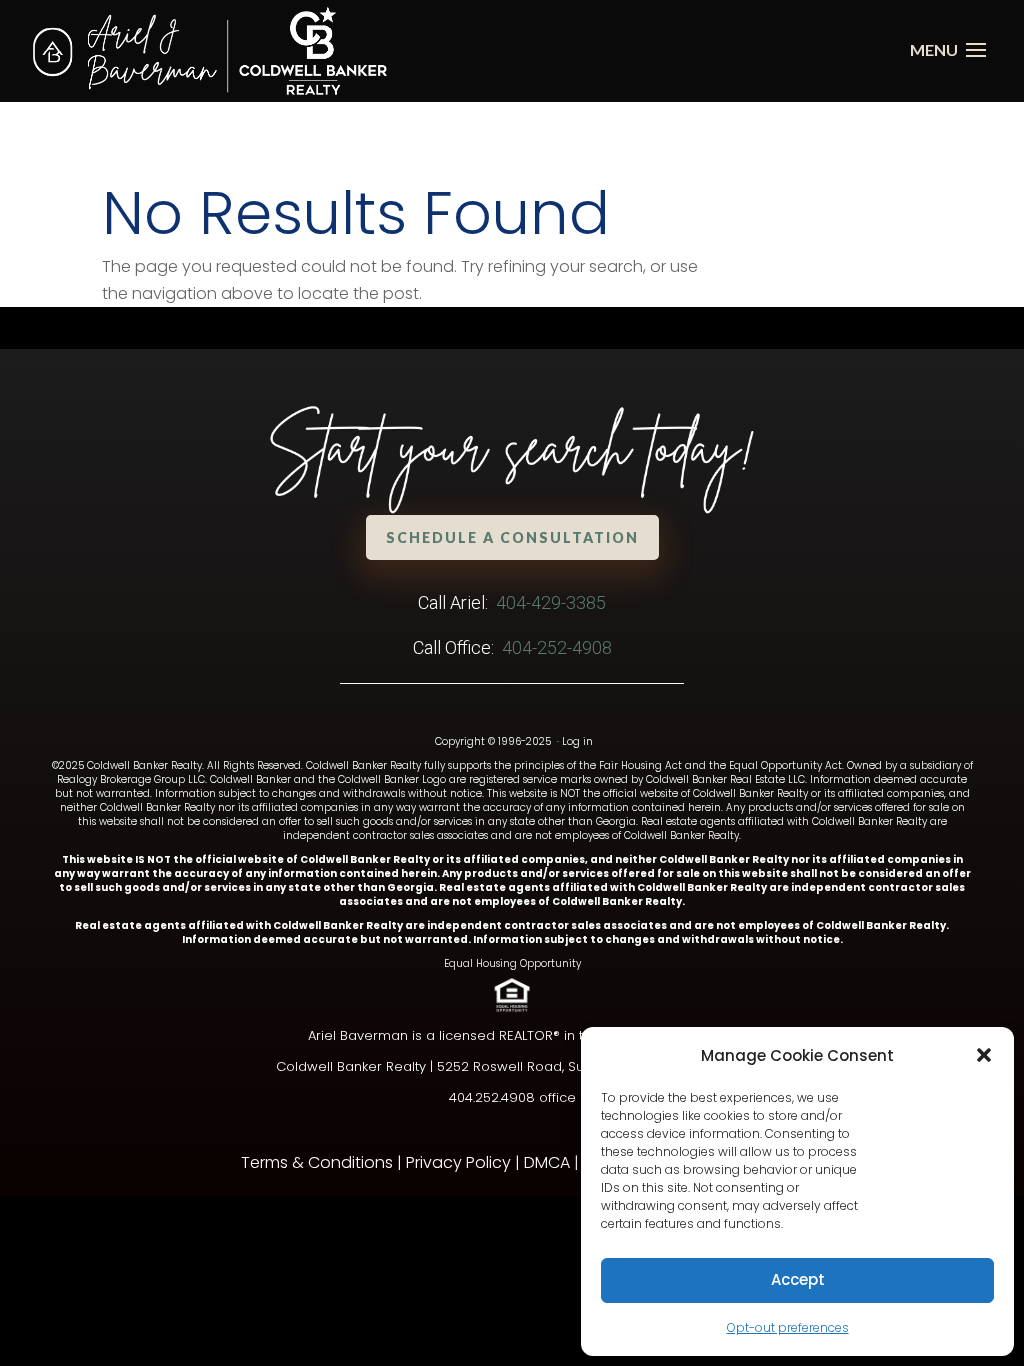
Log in (577, 741)
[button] (984, 1055)
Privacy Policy (458, 1162)
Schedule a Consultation (512, 537)
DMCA (547, 1162)
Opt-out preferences (788, 1327)
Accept (798, 1279)
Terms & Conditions (317, 1162)
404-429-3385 (551, 602)
